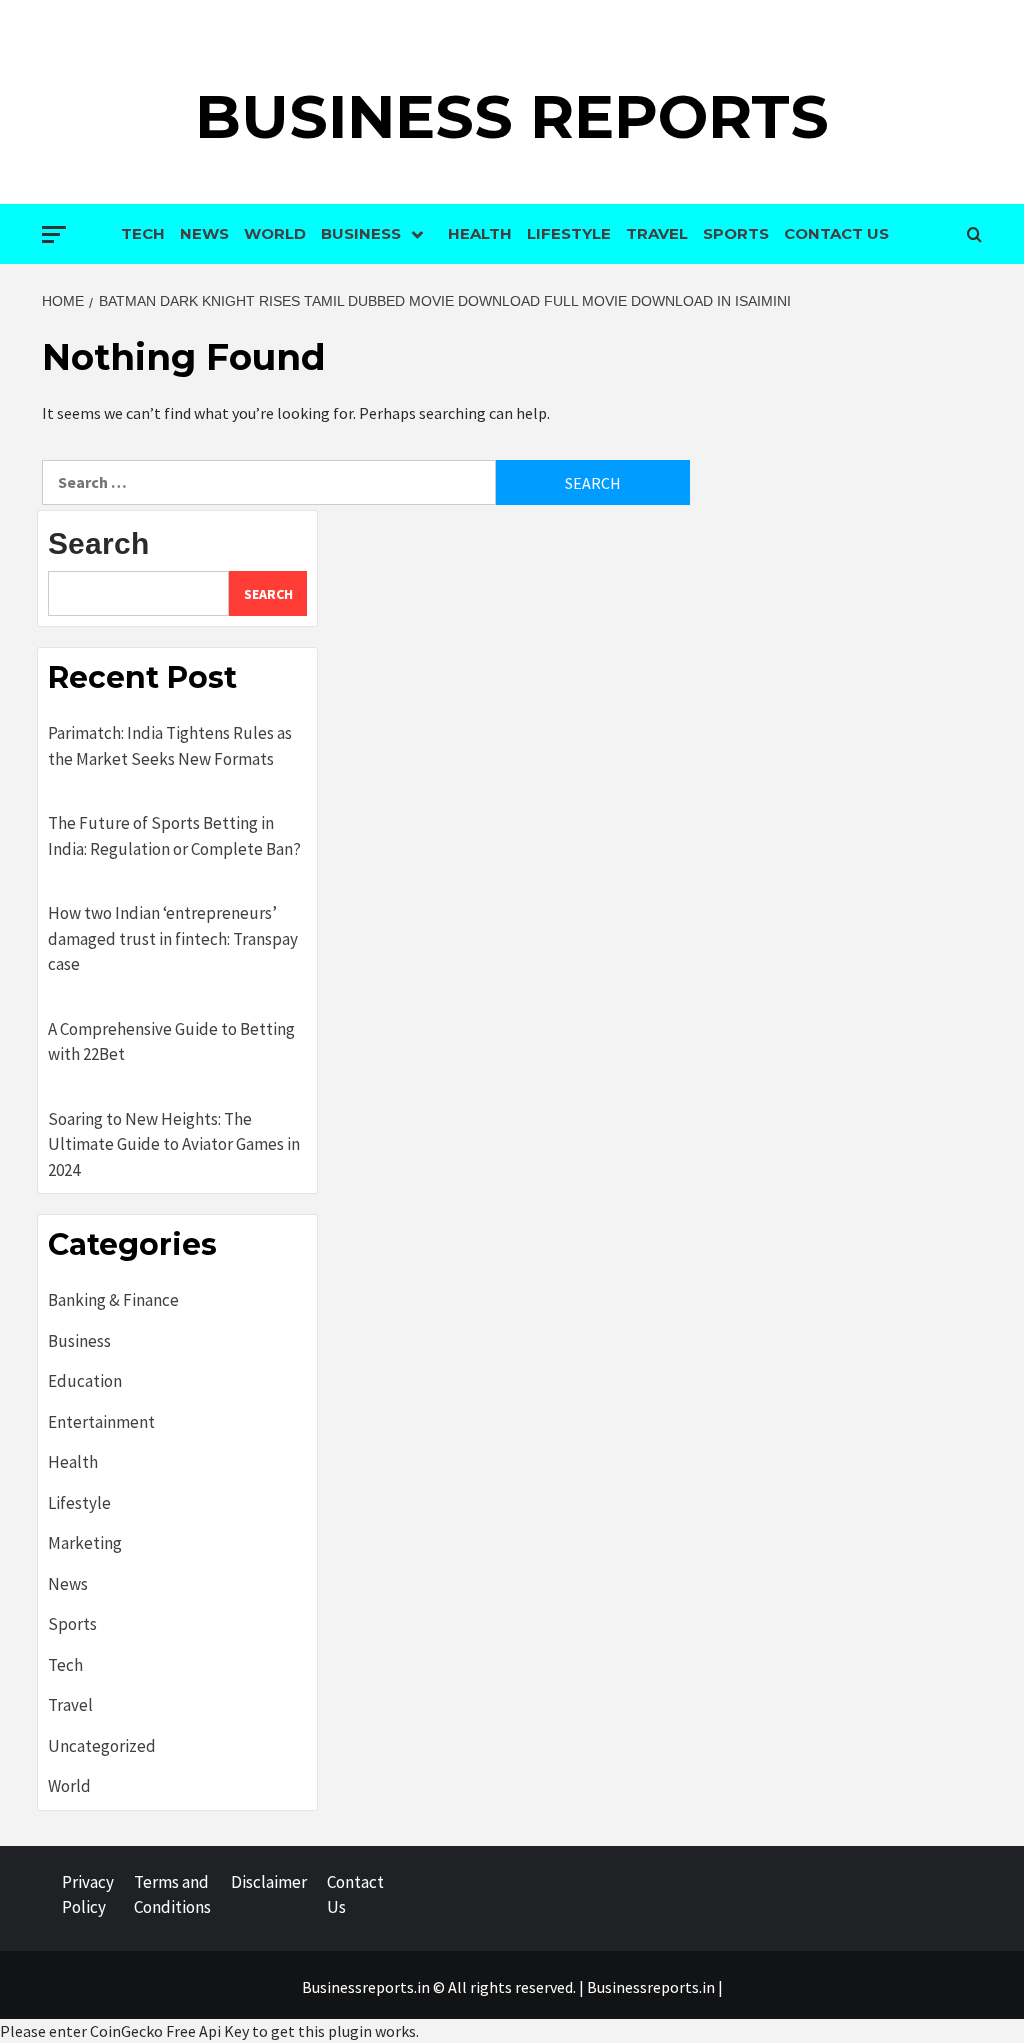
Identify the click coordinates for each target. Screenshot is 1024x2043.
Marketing (85, 1543)
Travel (657, 233)
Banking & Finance (113, 1300)
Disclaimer (269, 1882)
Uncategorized (102, 1746)
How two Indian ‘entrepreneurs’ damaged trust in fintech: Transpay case (173, 938)
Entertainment (101, 1422)
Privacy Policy (88, 1895)
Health (480, 233)
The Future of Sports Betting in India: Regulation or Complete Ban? (174, 836)
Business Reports (512, 116)
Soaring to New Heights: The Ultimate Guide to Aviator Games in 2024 (174, 1144)
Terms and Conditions (172, 1895)
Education (85, 1381)
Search (98, 543)
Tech (143, 233)
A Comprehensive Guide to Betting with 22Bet (171, 1042)
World (275, 233)
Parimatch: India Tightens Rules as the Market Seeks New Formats (170, 746)
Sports (736, 233)
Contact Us (836, 233)
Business (361, 233)
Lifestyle (569, 233)
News (204, 233)
